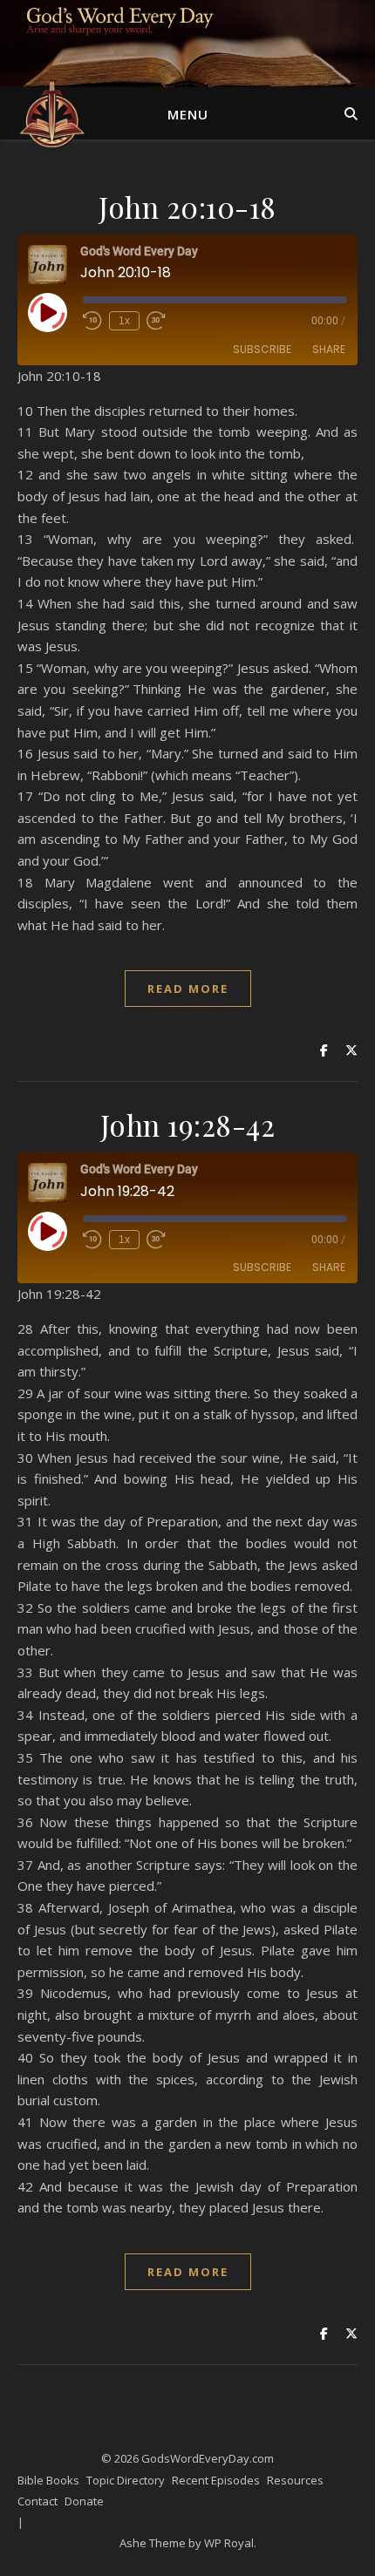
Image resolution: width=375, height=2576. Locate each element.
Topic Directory (126, 2480)
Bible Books (48, 2480)
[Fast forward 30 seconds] (156, 321)
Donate (84, 2501)
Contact (37, 2501)
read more (188, 989)
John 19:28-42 (188, 1125)
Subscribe (262, 349)
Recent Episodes (216, 2480)
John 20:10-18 (187, 207)
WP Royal (229, 2543)
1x (124, 321)
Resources (295, 2480)
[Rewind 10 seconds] (92, 321)
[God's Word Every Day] (52, 113)
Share (329, 349)
